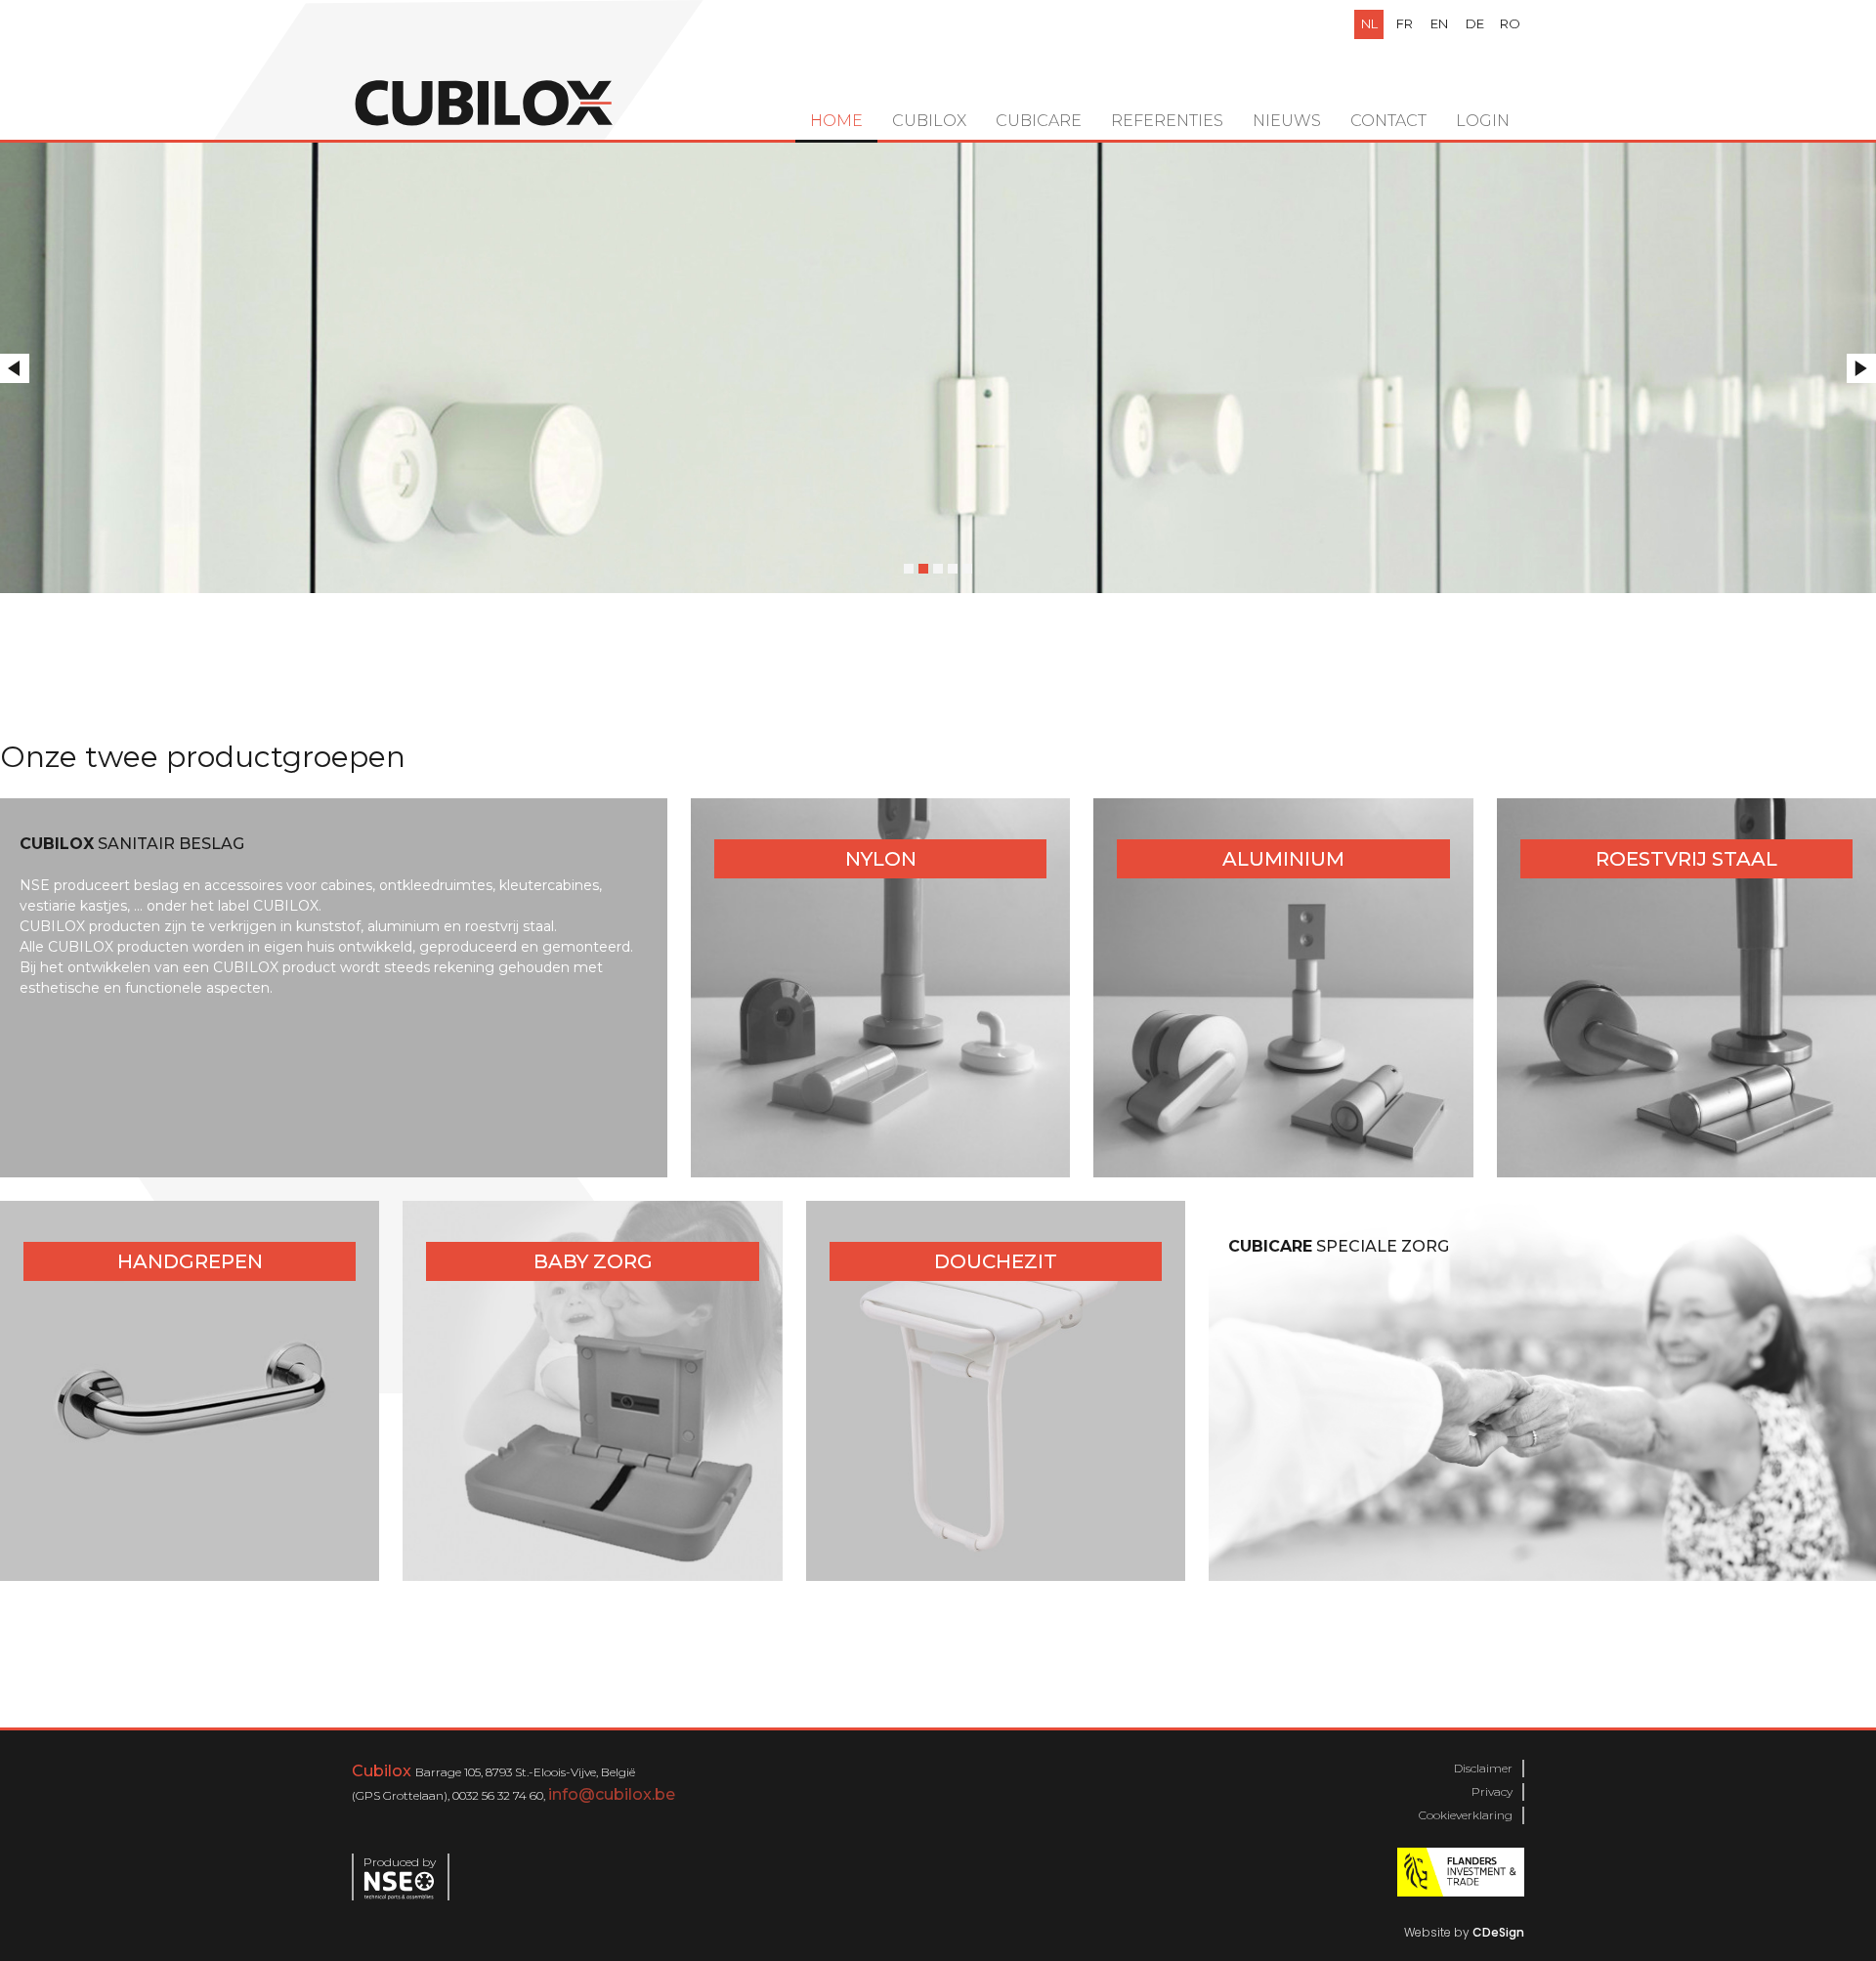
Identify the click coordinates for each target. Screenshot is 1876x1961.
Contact (1388, 121)
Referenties (1167, 121)
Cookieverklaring (1466, 1815)
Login (1483, 121)
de (1475, 23)
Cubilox (929, 121)
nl (1369, 23)
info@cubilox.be (612, 1794)
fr (1405, 23)
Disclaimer (1483, 1768)
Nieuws (1287, 121)
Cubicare (1039, 121)
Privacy (1492, 1791)
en (1439, 23)
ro (1510, 23)
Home (836, 121)
